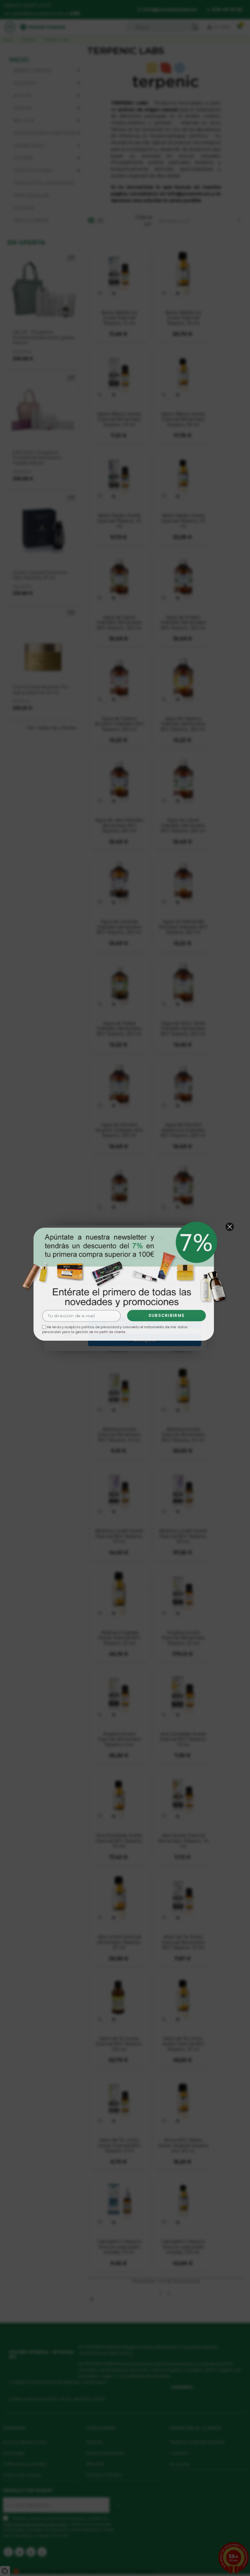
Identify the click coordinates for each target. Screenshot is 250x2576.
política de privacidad (100, 1328)
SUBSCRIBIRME (167, 1316)
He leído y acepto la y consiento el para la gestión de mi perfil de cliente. (114, 1330)
